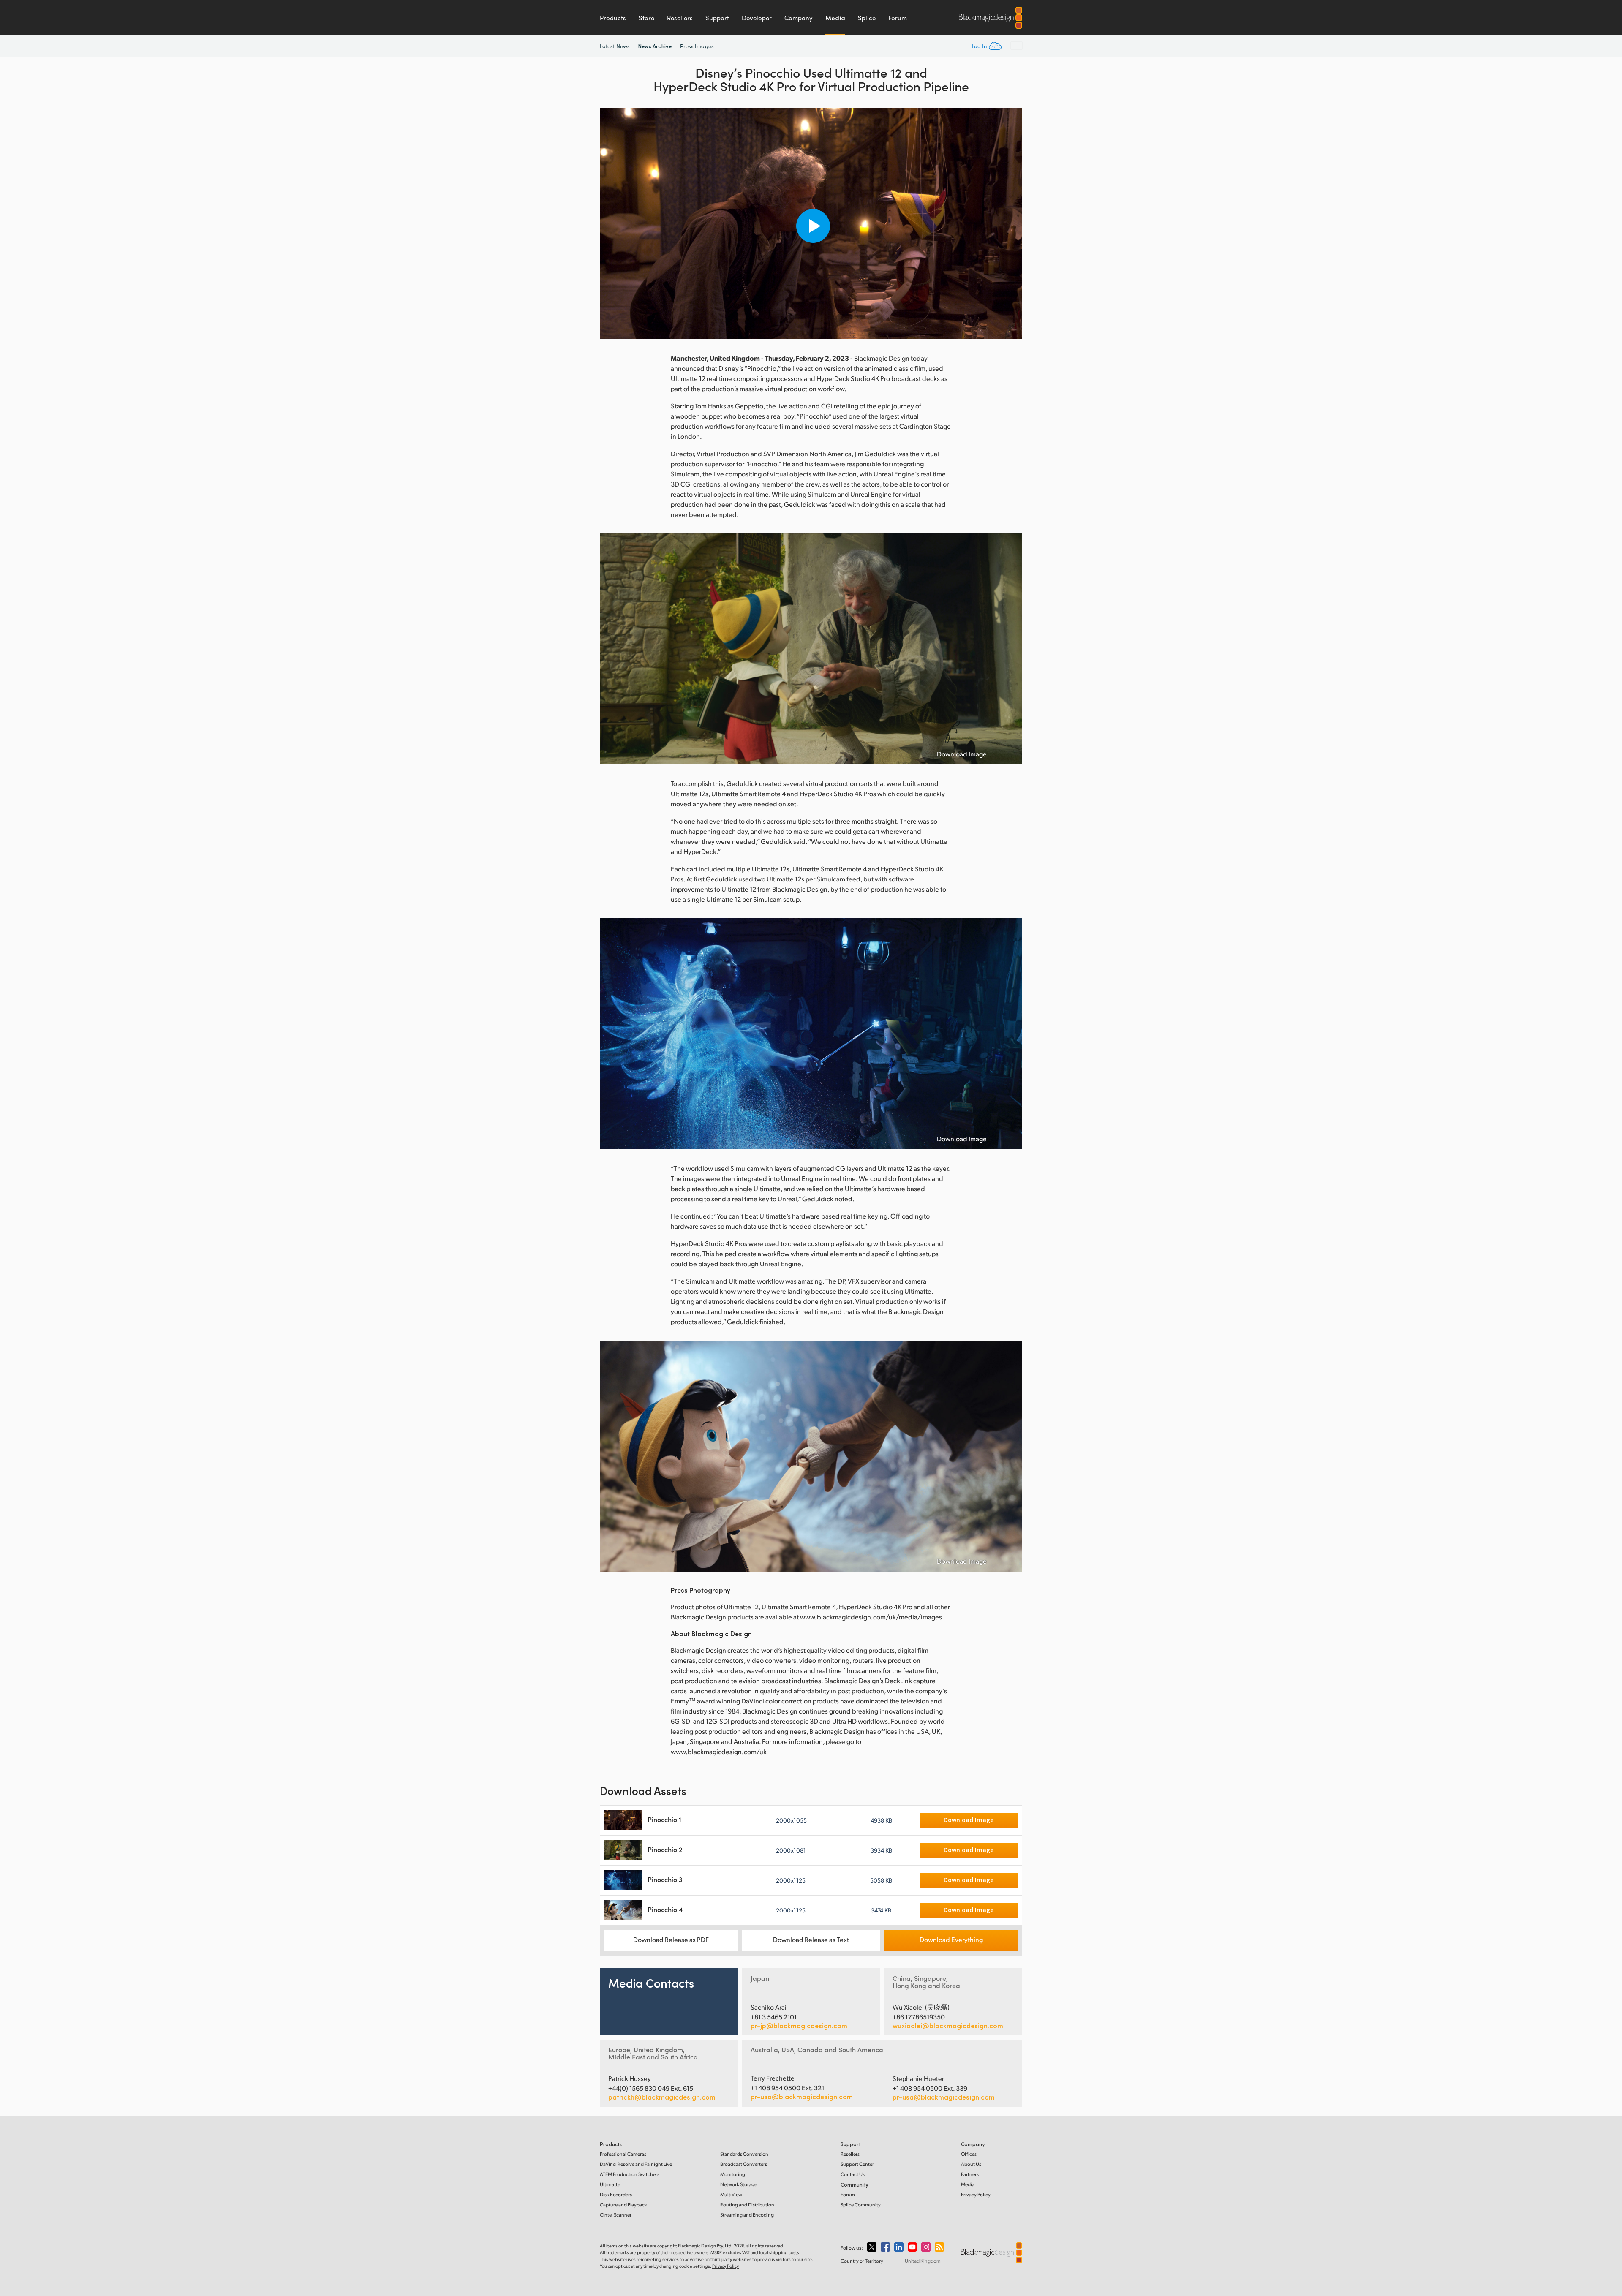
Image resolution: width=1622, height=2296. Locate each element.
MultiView (731, 2194)
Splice (867, 18)
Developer (757, 18)
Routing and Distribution (747, 2205)
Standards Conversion (744, 2154)
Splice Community (861, 2205)
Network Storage (739, 2184)
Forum (898, 18)
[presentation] (612, 224)
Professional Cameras (623, 2154)
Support (717, 18)
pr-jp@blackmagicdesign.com (799, 2026)
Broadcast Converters (744, 2164)
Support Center (857, 2164)
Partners (970, 2174)
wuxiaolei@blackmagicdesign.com (948, 2026)
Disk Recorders (616, 2194)
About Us (971, 2164)
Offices (969, 2154)
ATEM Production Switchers (630, 2174)
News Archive (655, 46)
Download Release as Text (811, 1939)
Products (613, 18)
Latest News (615, 46)
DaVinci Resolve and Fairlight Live (636, 2164)
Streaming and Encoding (747, 2215)
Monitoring (733, 2174)
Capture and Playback (623, 2205)
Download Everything (951, 1939)
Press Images (697, 46)
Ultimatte (610, 2184)
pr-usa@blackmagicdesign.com (802, 2096)
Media (835, 18)
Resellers (680, 18)
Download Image (962, 754)
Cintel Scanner (616, 2215)
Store (646, 18)
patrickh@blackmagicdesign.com (662, 2097)
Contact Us (853, 2174)
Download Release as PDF (671, 1939)
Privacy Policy (976, 2194)
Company (799, 18)
